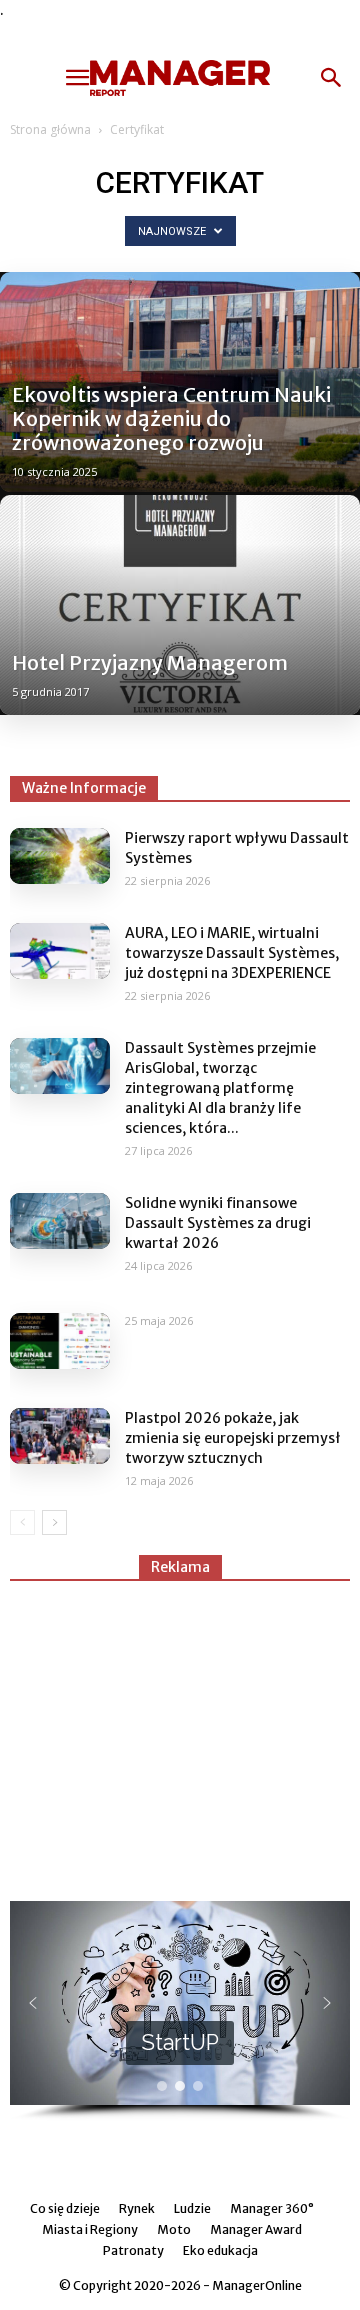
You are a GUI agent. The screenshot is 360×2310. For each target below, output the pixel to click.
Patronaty (133, 2250)
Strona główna (50, 129)
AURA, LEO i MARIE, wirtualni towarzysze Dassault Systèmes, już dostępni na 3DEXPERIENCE (232, 953)
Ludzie (192, 2208)
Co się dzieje (65, 2208)
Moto (174, 2229)
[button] (332, 78)
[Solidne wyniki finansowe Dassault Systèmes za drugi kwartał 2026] (60, 1221)
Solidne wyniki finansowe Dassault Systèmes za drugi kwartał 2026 (218, 1223)
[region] (180, 2011)
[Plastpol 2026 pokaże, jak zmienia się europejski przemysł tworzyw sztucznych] (60, 1436)
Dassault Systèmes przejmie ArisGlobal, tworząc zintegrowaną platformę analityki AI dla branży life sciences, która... (220, 1088)
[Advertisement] (180, 1732)
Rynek (137, 2208)
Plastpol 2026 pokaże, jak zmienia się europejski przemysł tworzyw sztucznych (233, 1438)
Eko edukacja (220, 2250)
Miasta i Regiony (90, 2229)
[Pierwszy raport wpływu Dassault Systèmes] (60, 856)
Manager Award (256, 2229)
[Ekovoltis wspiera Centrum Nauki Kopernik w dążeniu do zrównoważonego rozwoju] (180, 382)
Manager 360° (272, 2208)
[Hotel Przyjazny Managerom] (180, 605)
